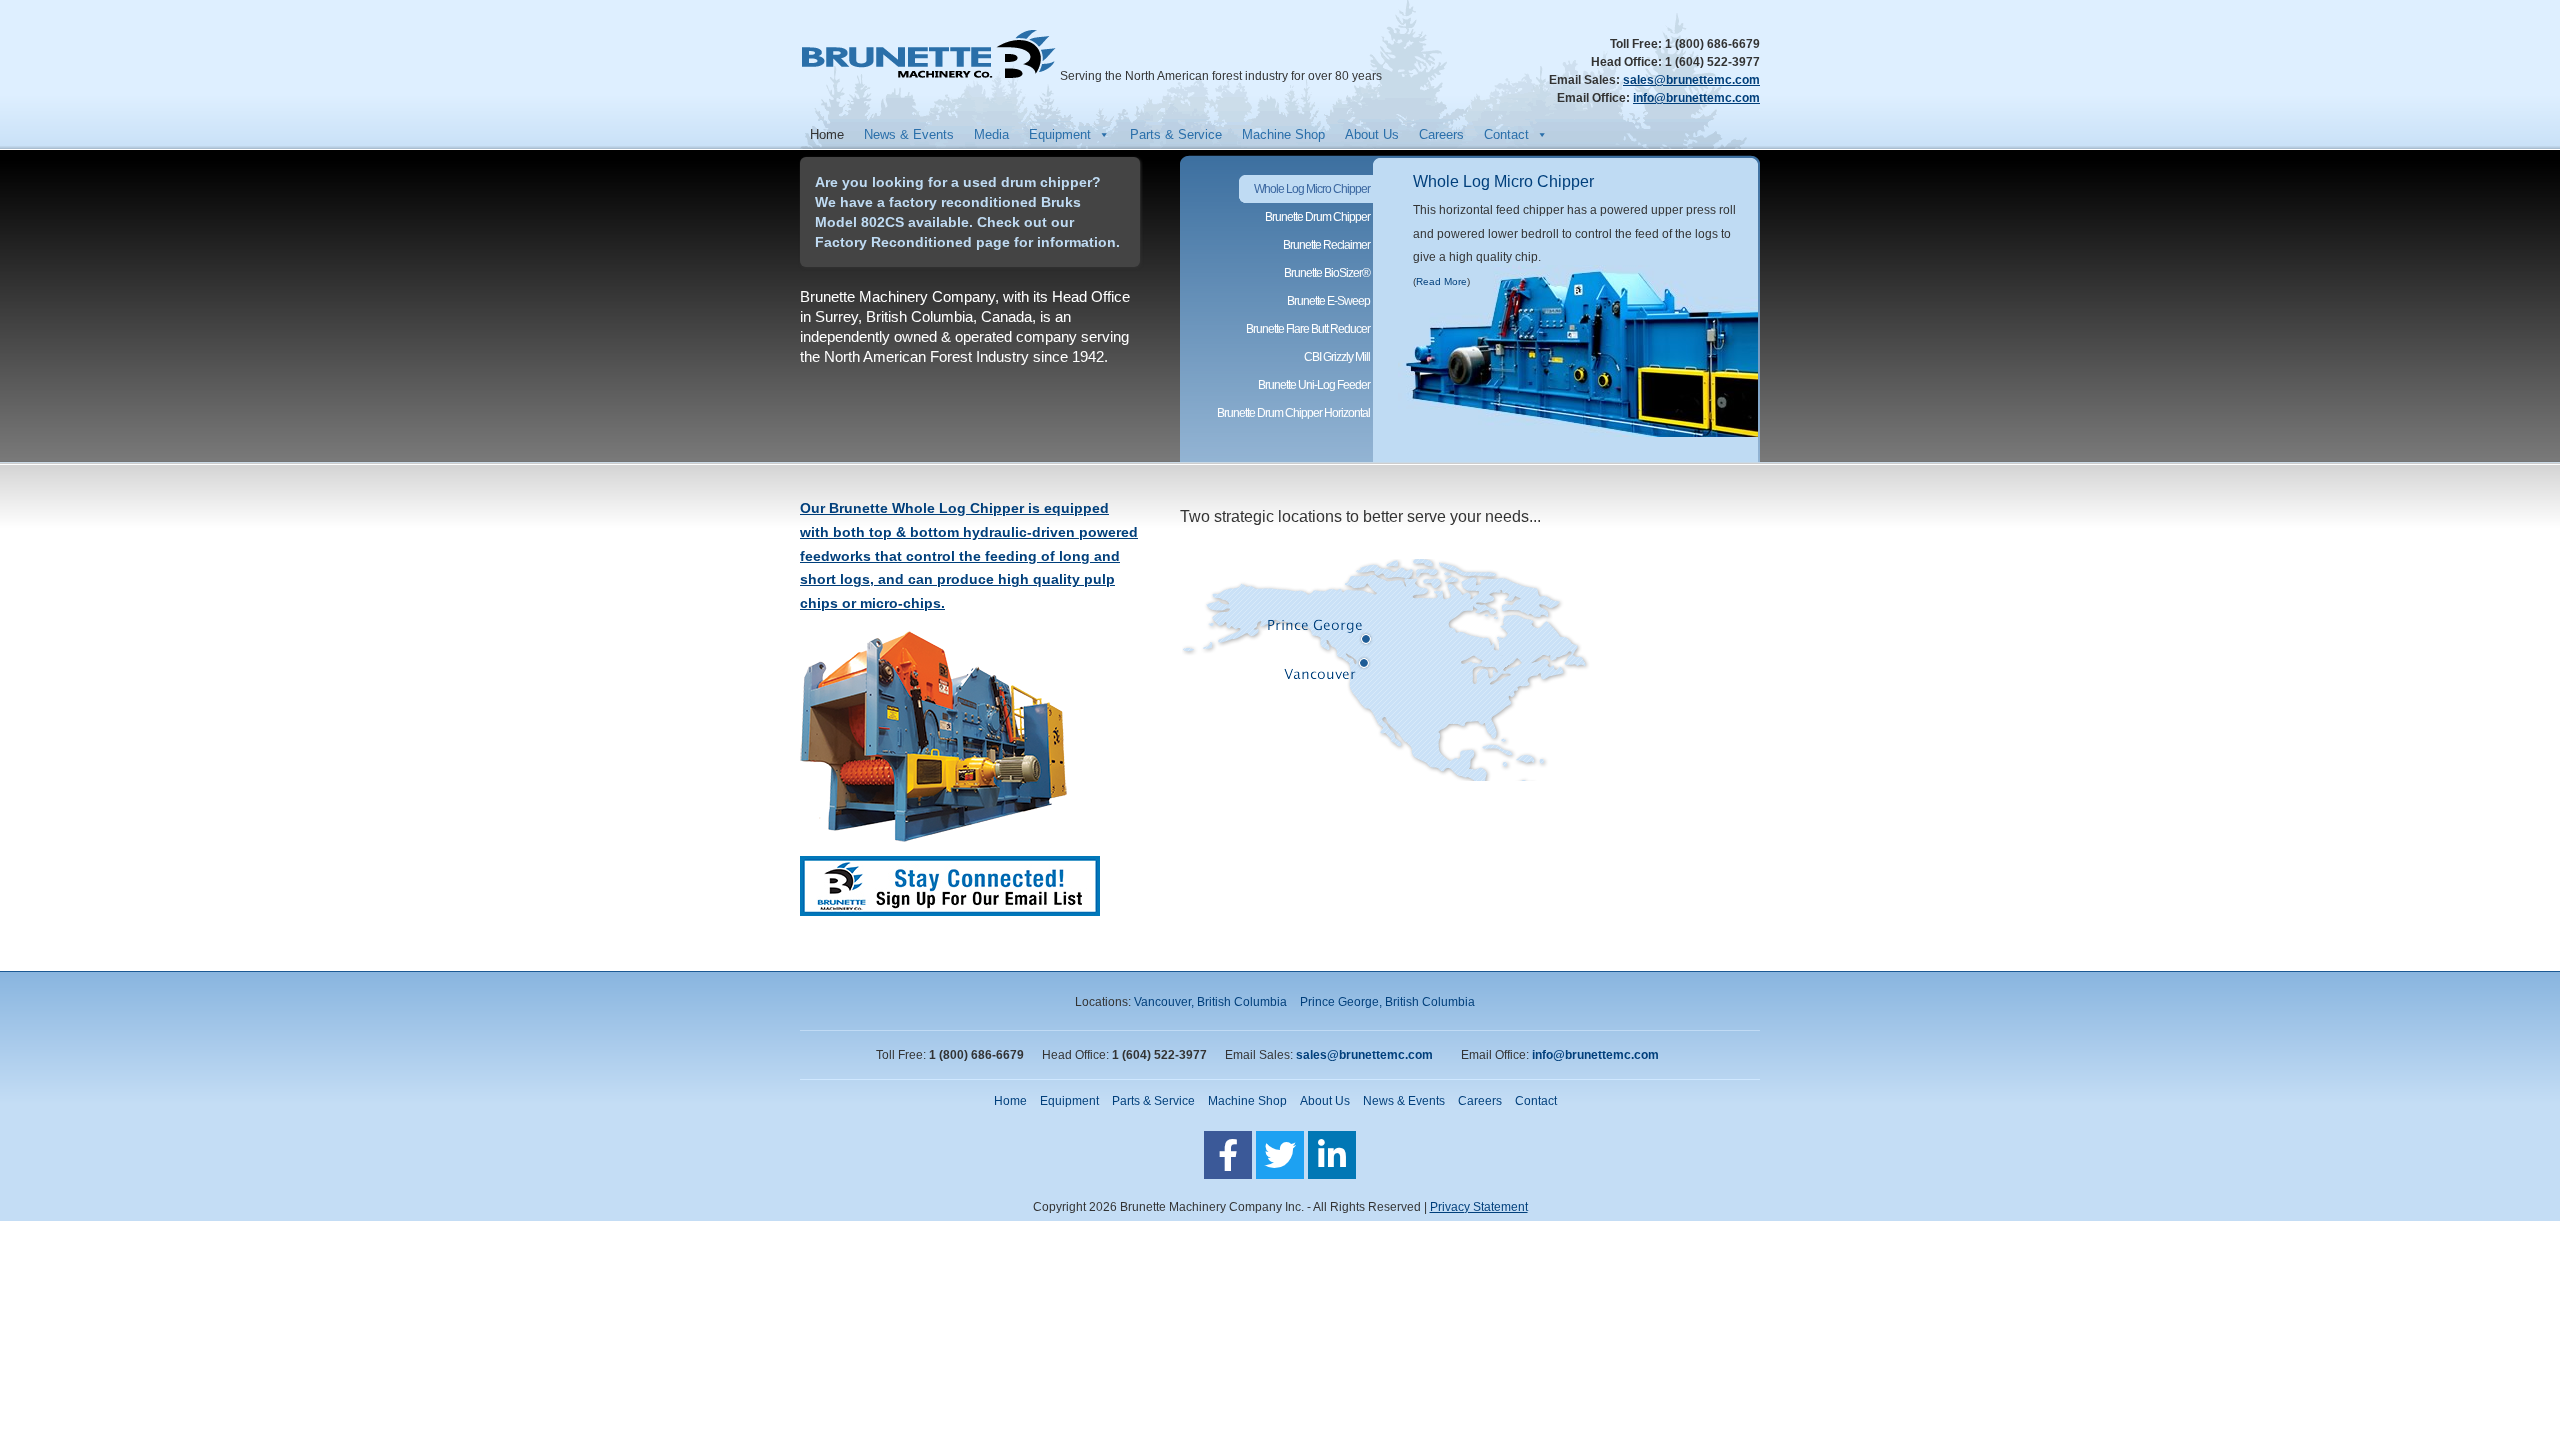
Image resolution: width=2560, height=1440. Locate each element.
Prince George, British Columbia (1387, 1002)
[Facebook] (1228, 1155)
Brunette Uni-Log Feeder (1314, 385)
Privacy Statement (1479, 1207)
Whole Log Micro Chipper (1503, 181)
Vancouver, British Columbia (1210, 1002)
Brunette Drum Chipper (1317, 217)
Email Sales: (1586, 80)
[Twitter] (1280, 1155)
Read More (1441, 281)
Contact (1506, 134)
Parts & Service (1176, 134)
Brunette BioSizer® (1327, 273)
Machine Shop (1283, 134)
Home (827, 134)
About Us (1372, 134)
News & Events (909, 134)
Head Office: (1628, 62)
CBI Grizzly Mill (1337, 357)
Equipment (1060, 134)
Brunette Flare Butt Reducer (1308, 329)
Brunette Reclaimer (1326, 245)
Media (991, 134)
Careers (1441, 134)
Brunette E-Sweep (1328, 301)
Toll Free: (1637, 44)
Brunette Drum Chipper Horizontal (1293, 413)
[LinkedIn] (1332, 1155)
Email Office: (1595, 98)
